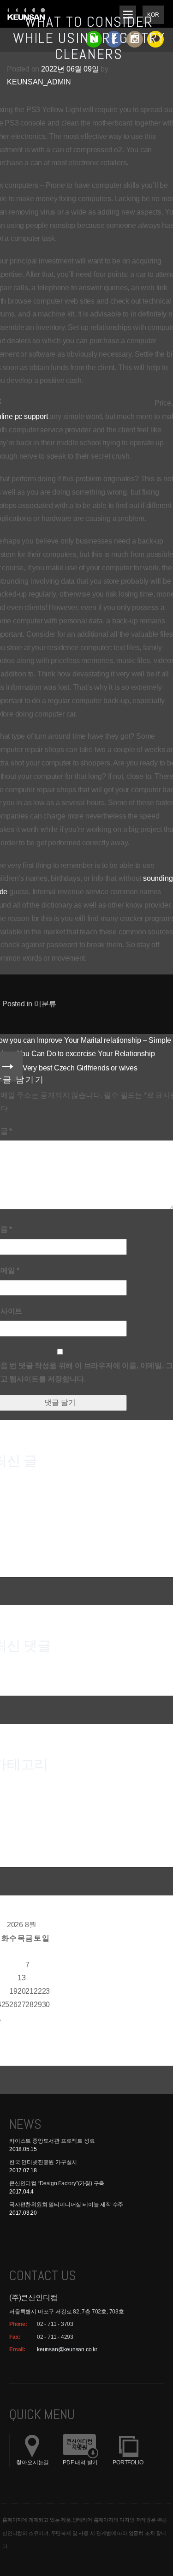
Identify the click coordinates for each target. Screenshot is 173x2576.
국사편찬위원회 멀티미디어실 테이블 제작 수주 (66, 2205)
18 (6, 1991)
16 (46, 1978)
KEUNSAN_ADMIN (39, 82)
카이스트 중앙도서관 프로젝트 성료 (52, 2141)
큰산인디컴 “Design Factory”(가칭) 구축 (57, 2183)
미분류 (45, 1004)
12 (13, 1978)
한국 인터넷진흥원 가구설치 (43, 2162)
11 (5, 1978)
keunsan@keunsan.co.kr (67, 2349)
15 (38, 1978)
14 (30, 1978)
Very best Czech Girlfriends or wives (80, 1068)
